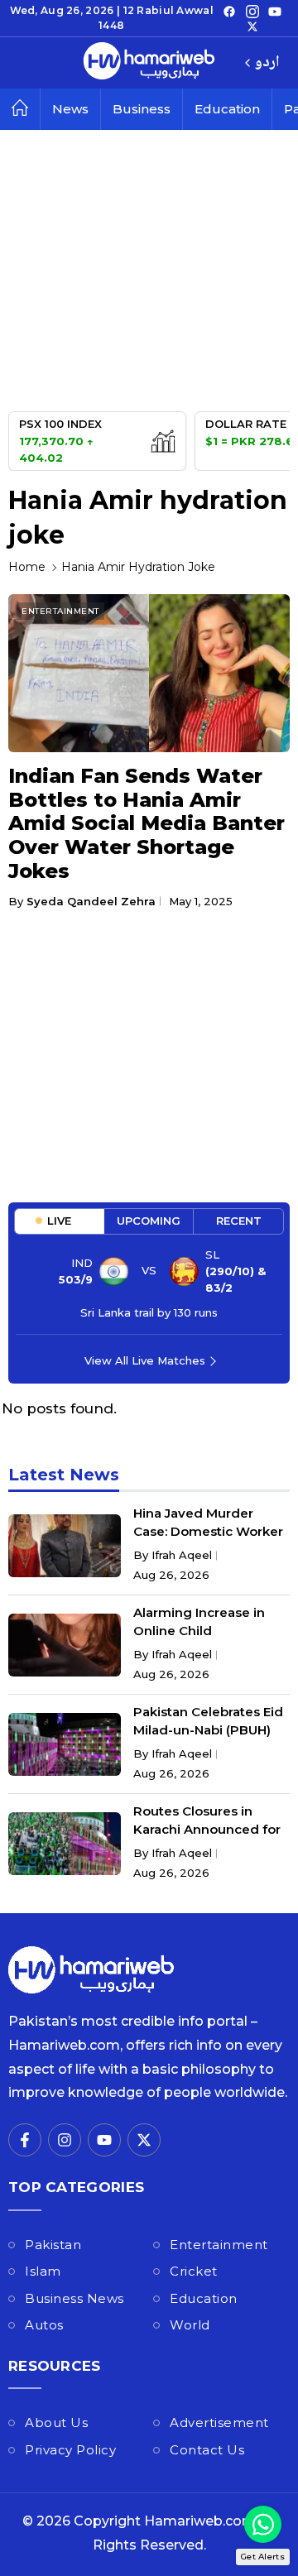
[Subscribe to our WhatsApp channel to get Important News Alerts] (263, 2524)
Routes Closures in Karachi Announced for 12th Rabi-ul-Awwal (207, 1829)
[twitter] (252, 26)
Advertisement (219, 2422)
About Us (56, 2422)
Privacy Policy (70, 2450)
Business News (74, 2298)
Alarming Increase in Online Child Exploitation (199, 1631)
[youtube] (275, 11)
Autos (44, 2325)
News (70, 109)
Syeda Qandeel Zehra (91, 901)
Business (142, 109)
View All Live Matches (145, 1360)
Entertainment (60, 611)
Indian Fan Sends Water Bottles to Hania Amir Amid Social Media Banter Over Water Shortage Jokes (147, 823)
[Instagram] (252, 11)
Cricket (194, 2271)
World (190, 2325)
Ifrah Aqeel (182, 1555)
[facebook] (229, 11)
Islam (43, 2271)
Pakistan (53, 2245)
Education (227, 109)
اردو (267, 63)
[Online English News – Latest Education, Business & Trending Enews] (149, 63)
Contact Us (207, 2450)
